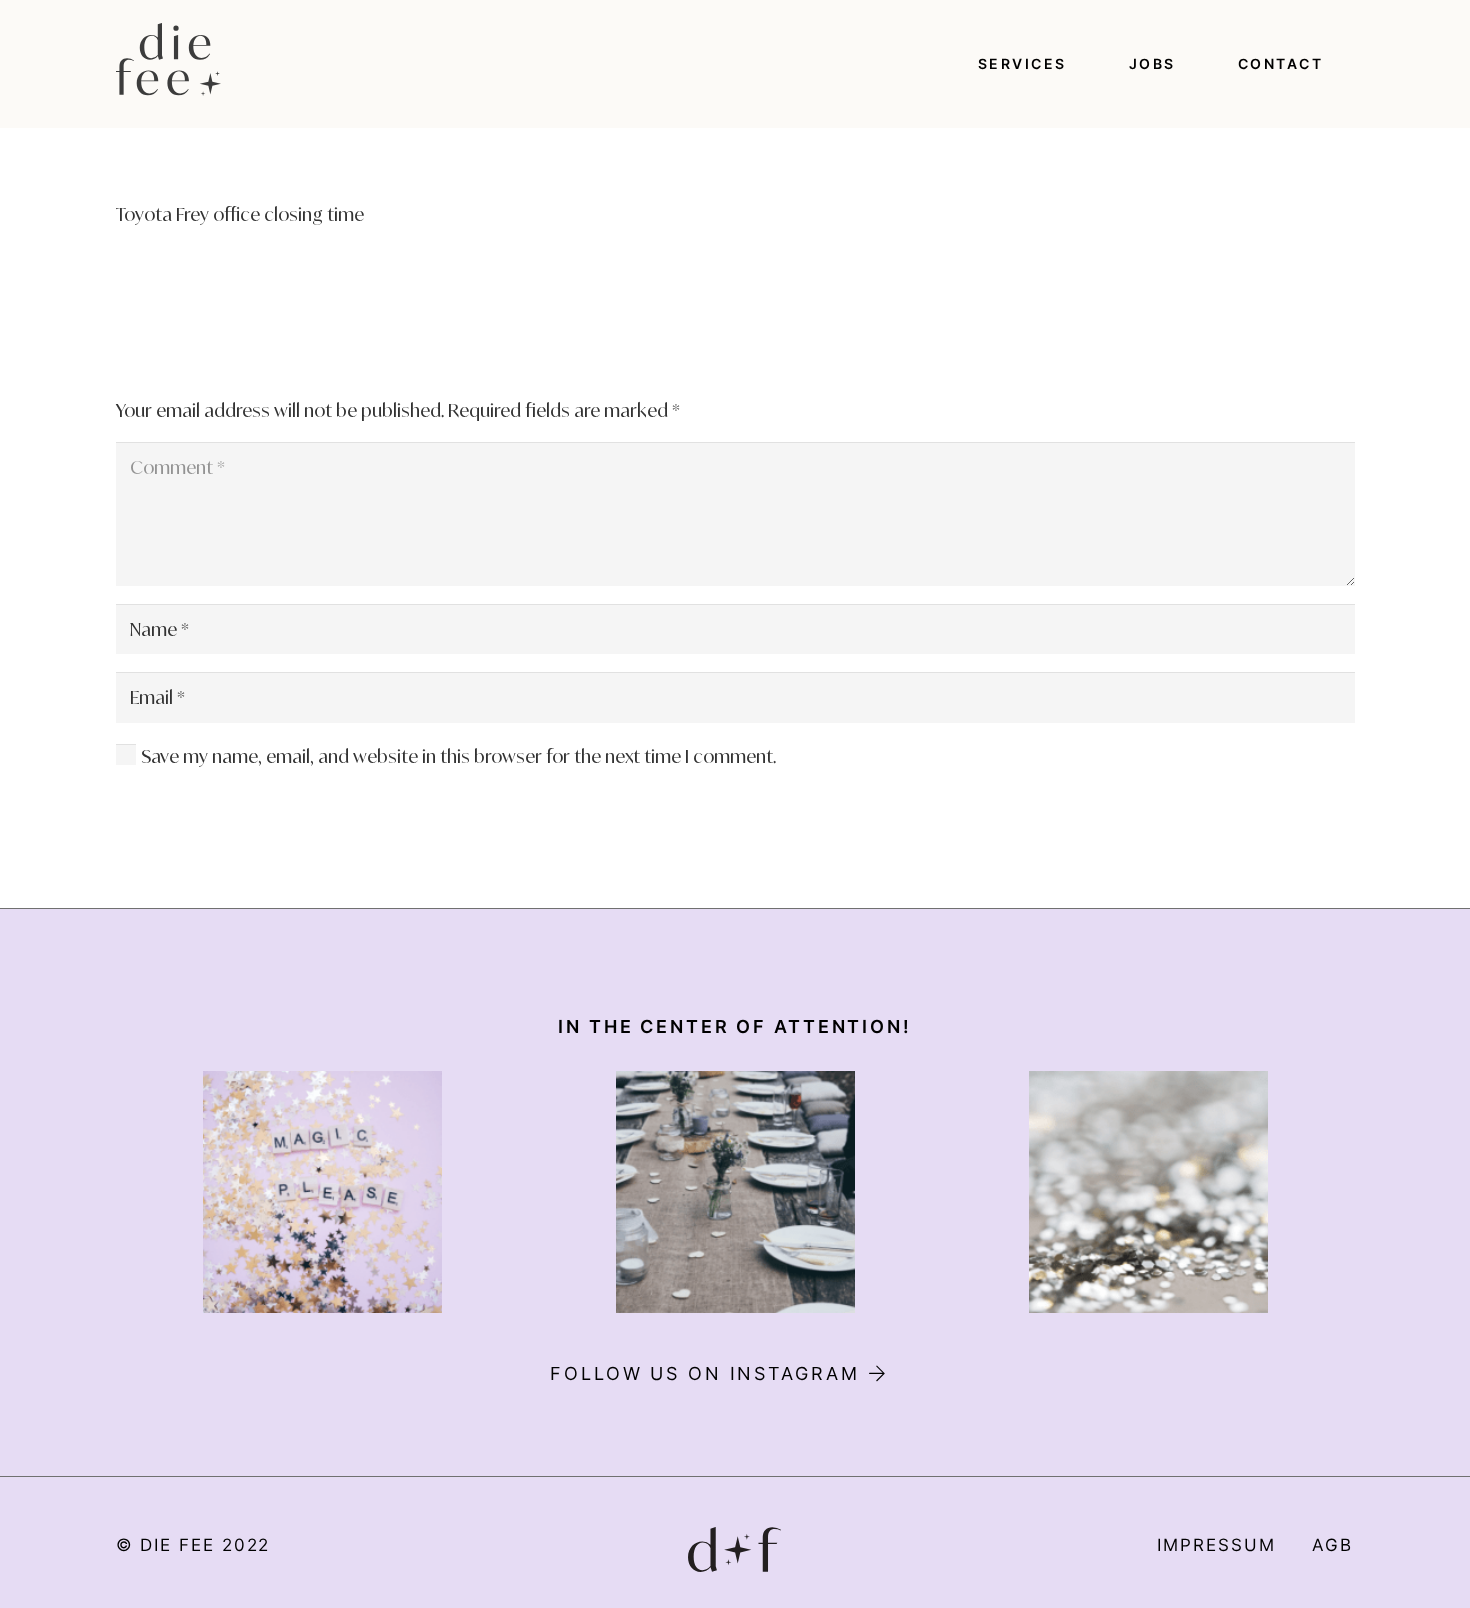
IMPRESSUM (1216, 1545)
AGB (1332, 1545)
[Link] (169, 59)
